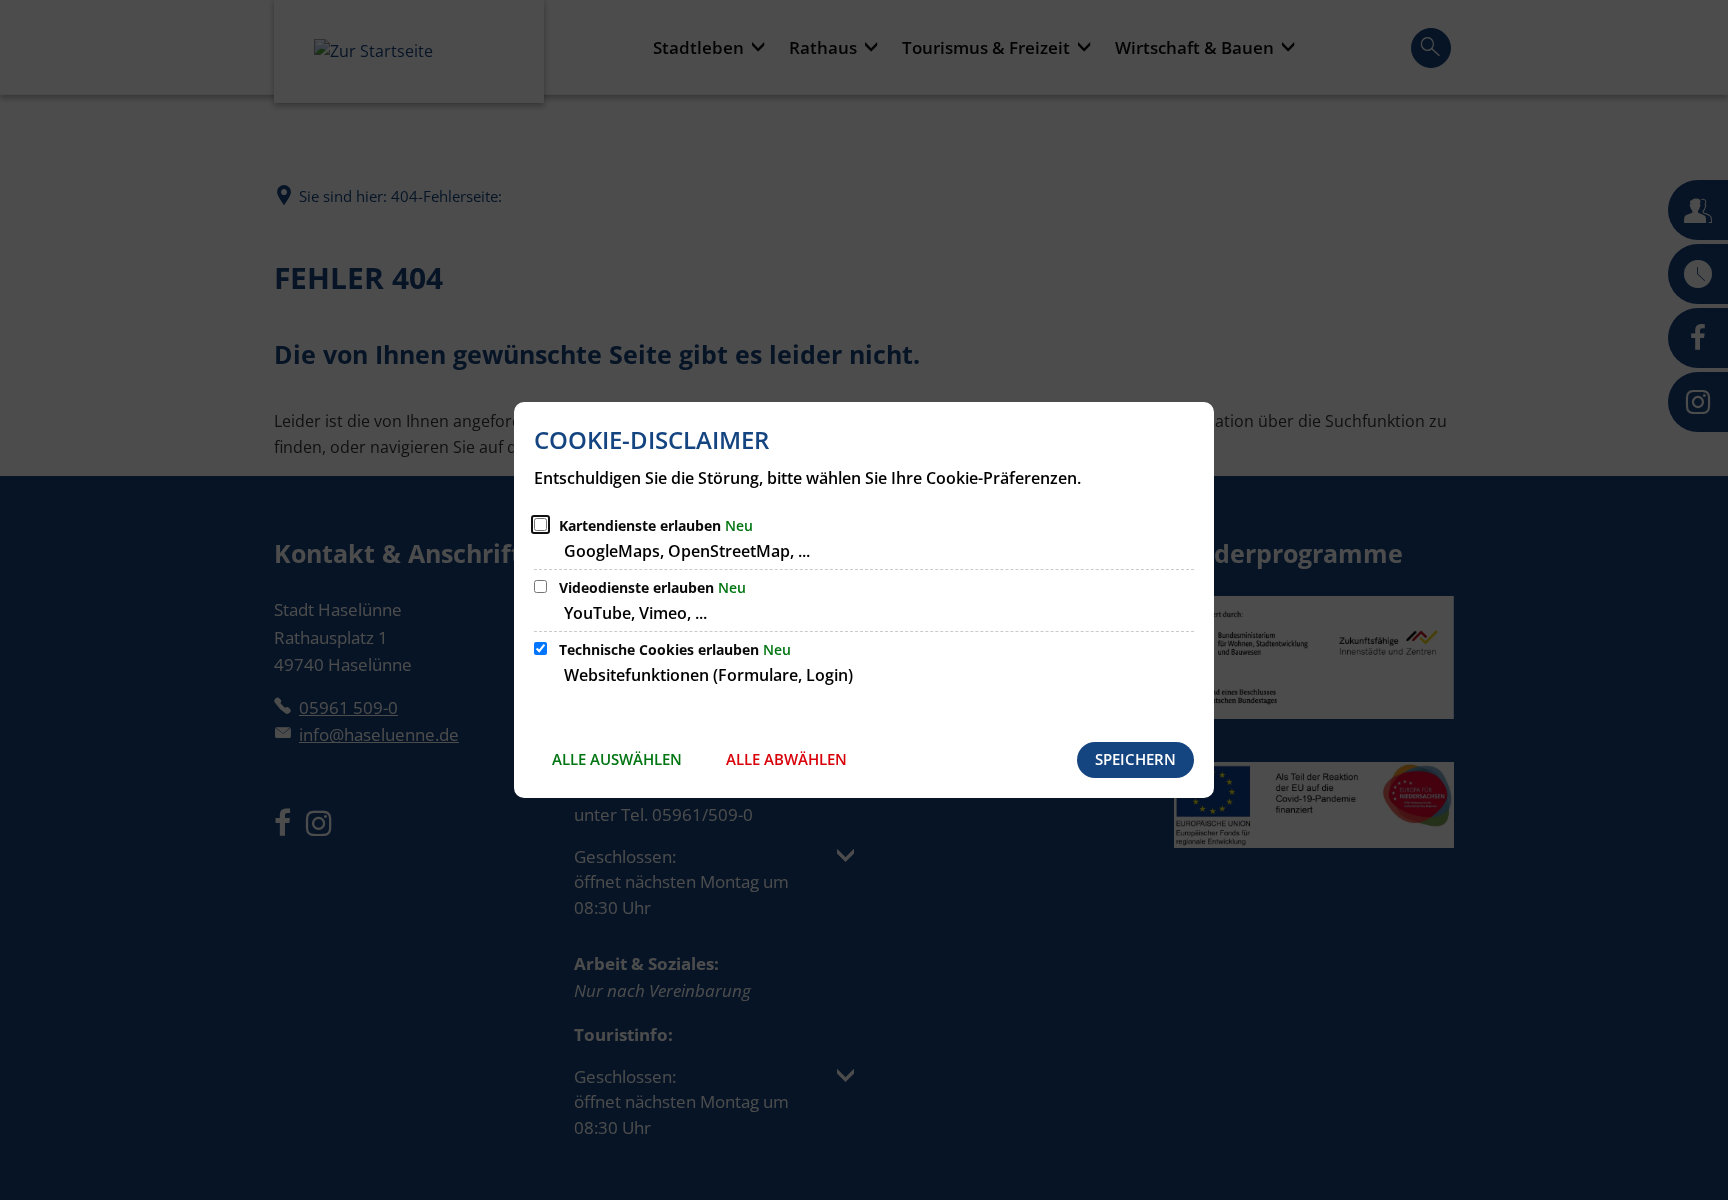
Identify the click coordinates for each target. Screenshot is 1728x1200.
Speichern (1135, 759)
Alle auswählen (617, 759)
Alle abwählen (786, 759)
